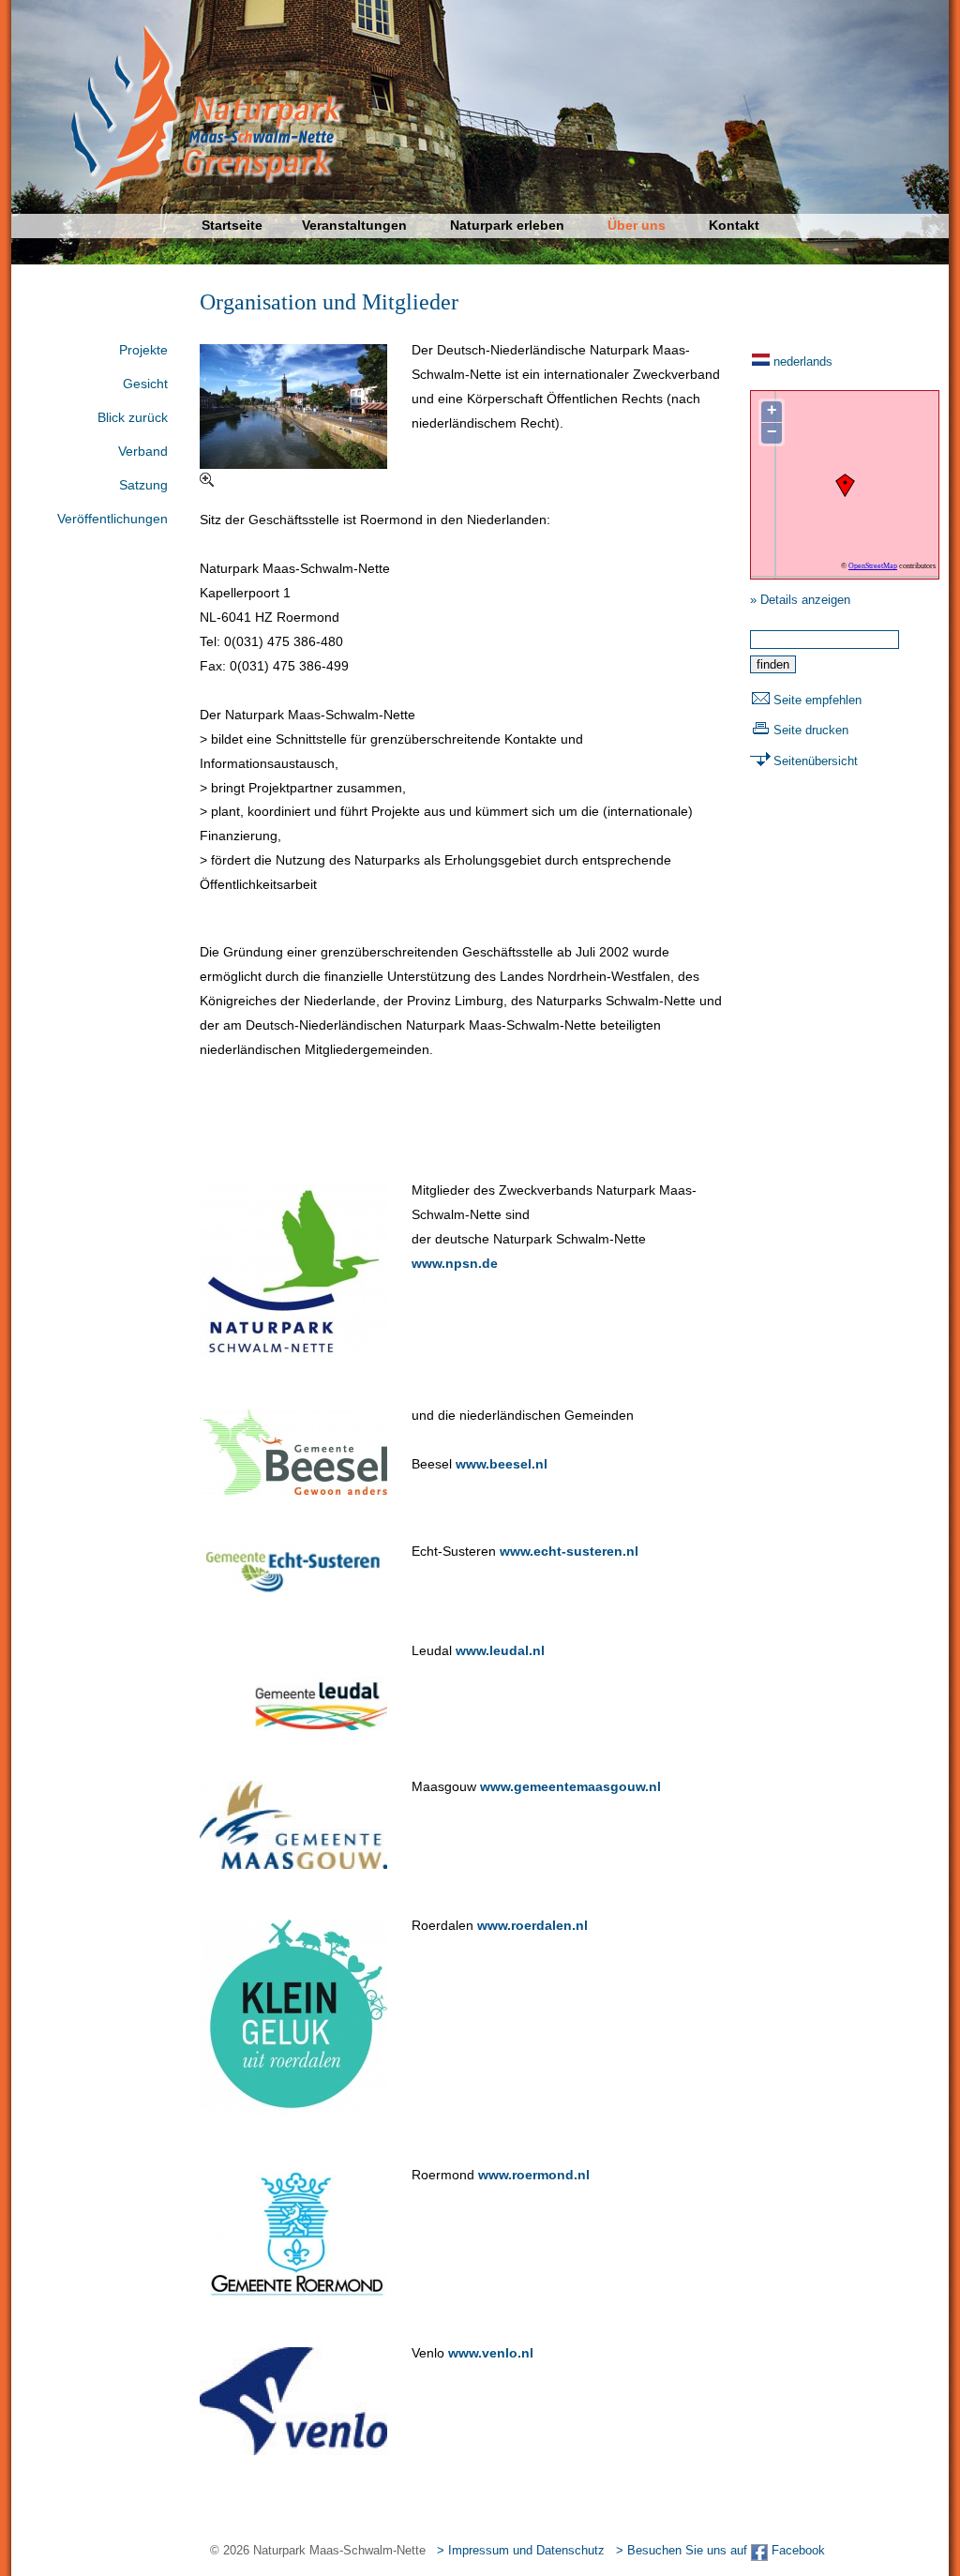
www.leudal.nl (500, 1650)
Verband (143, 451)
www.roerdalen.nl (532, 1925)
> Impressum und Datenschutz (521, 2550)
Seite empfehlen (817, 700)
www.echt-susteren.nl (569, 1551)
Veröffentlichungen (112, 519)
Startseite (232, 225)
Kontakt (734, 225)
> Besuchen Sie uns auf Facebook (720, 2550)
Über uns (637, 225)
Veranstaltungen (354, 225)
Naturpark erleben (507, 225)
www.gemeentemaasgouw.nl (570, 1786)
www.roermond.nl (534, 2175)
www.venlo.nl (491, 2353)
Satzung (143, 485)
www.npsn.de (455, 1263)
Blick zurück (133, 417)
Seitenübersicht (816, 761)
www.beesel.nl (502, 1464)
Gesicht (145, 384)
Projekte (143, 350)
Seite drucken (811, 730)
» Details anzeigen (800, 600)
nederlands (803, 362)
